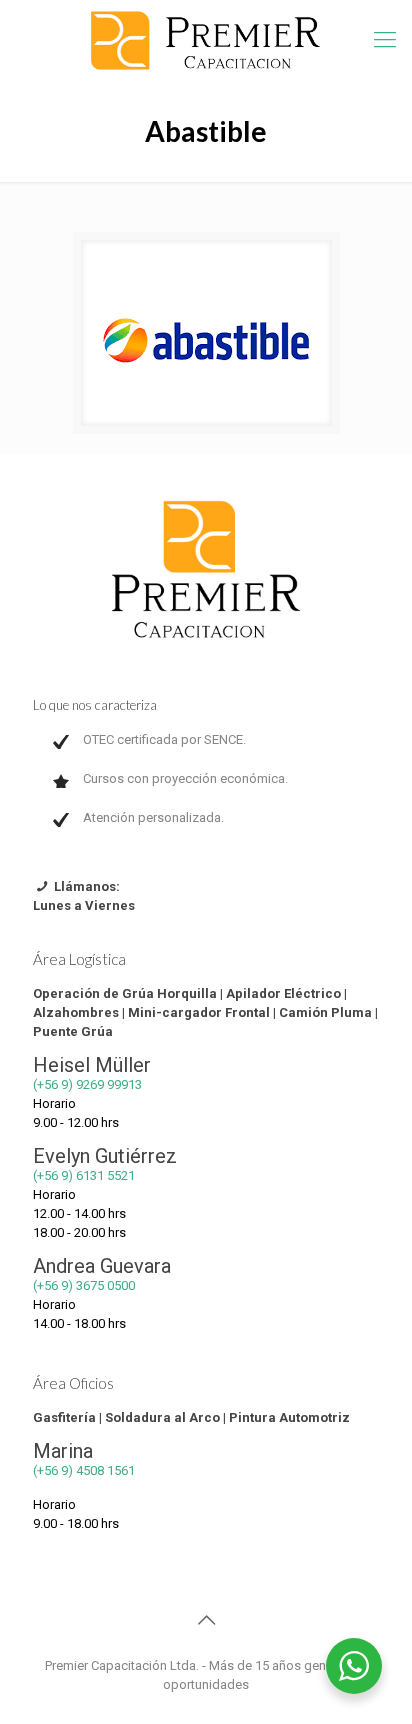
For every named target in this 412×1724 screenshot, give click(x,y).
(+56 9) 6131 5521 (84, 1175)
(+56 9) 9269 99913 (87, 1084)
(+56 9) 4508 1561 (84, 1470)
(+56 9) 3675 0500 (84, 1285)
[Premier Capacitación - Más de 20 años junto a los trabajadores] (206, 40)
